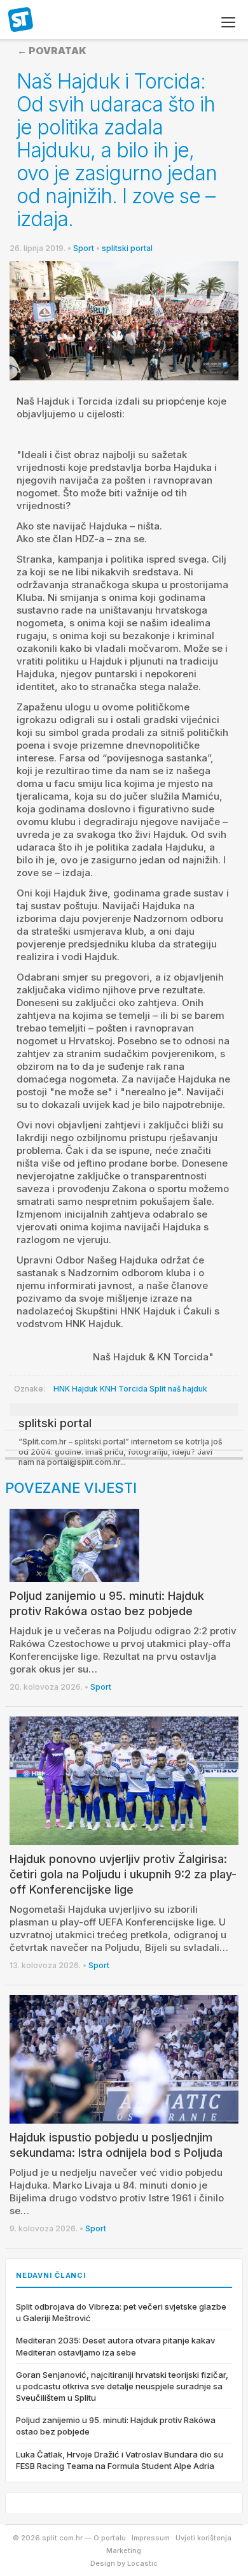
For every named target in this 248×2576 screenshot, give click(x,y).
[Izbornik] (228, 22)
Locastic (142, 2563)
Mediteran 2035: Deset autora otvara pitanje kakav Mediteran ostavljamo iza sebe (115, 2346)
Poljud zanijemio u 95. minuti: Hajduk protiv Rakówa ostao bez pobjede (116, 2426)
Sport (84, 248)
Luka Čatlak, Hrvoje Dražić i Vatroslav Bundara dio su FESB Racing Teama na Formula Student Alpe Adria (120, 2460)
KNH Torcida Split (133, 1389)
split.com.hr (21, 20)
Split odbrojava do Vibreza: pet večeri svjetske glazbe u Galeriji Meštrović (121, 2312)
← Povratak (52, 51)
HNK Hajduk (76, 1389)
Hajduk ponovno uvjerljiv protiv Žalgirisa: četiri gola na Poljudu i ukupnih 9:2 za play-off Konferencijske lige (123, 1874)
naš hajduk (188, 1389)
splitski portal (127, 248)
